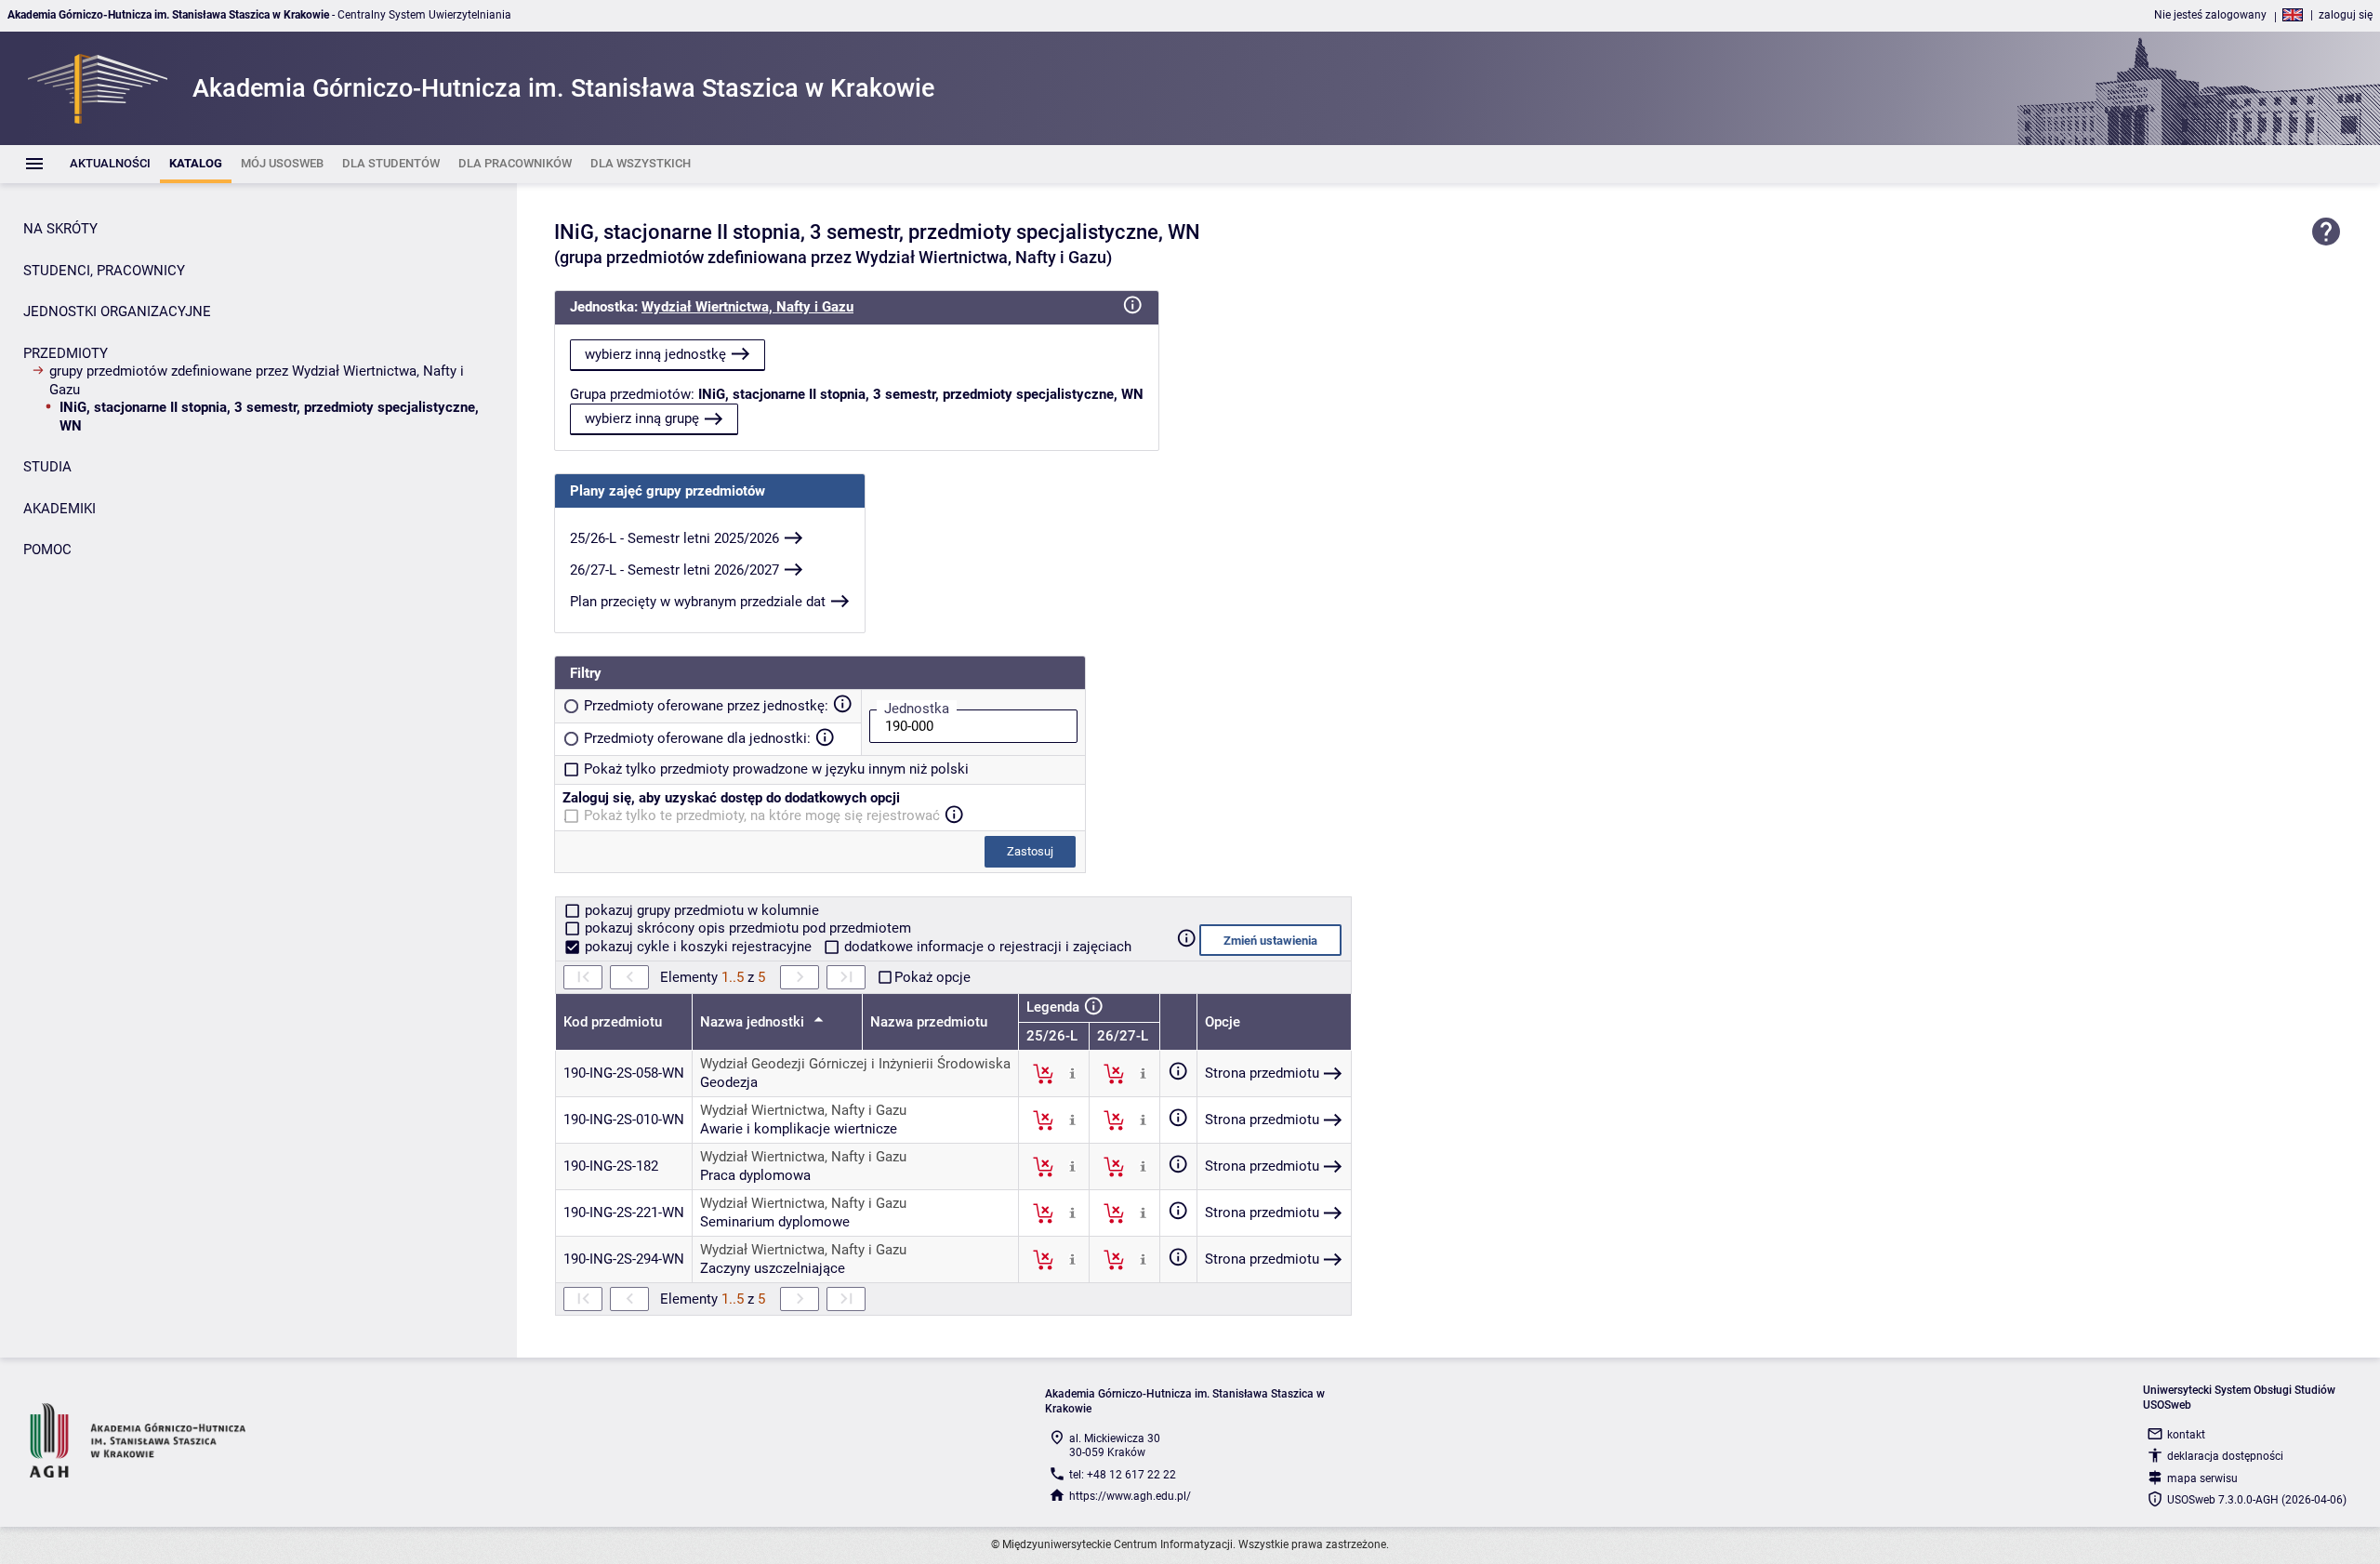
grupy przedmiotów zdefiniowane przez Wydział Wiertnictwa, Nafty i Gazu (257, 380)
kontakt (2186, 1435)
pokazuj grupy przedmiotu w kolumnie (700, 910)
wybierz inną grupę (642, 418)
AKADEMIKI (59, 509)
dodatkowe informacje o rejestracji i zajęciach (986, 947)
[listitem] (110, 164)
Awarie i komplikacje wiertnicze (799, 1129)
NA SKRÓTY (60, 229)
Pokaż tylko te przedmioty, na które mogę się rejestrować (762, 815)
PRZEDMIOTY (66, 353)
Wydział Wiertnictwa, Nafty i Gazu (747, 307)
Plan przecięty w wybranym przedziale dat (698, 602)
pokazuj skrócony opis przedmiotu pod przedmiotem (746, 928)
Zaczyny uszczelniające (773, 1268)
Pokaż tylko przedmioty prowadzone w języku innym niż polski (776, 769)
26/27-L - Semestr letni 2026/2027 (674, 570)
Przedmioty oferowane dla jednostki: (697, 738)
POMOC (47, 550)
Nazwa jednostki (754, 1022)
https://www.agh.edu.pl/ (1130, 1496)
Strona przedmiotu (1262, 1073)
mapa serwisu (2202, 1478)
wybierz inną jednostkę (655, 354)
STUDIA (47, 467)
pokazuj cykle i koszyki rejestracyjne (698, 947)
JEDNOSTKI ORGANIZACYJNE (117, 311)
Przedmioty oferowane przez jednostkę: (706, 706)
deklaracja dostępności (2225, 1456)
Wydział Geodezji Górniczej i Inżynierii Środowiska (855, 1064)
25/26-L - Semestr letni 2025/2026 (674, 538)
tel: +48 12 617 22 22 (1123, 1475)
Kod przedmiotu (613, 1022)
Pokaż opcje (932, 977)
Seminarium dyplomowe (775, 1222)
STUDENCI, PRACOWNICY (104, 271)
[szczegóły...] (1072, 1073)
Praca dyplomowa (755, 1175)
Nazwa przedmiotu (929, 1022)
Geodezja (729, 1082)
